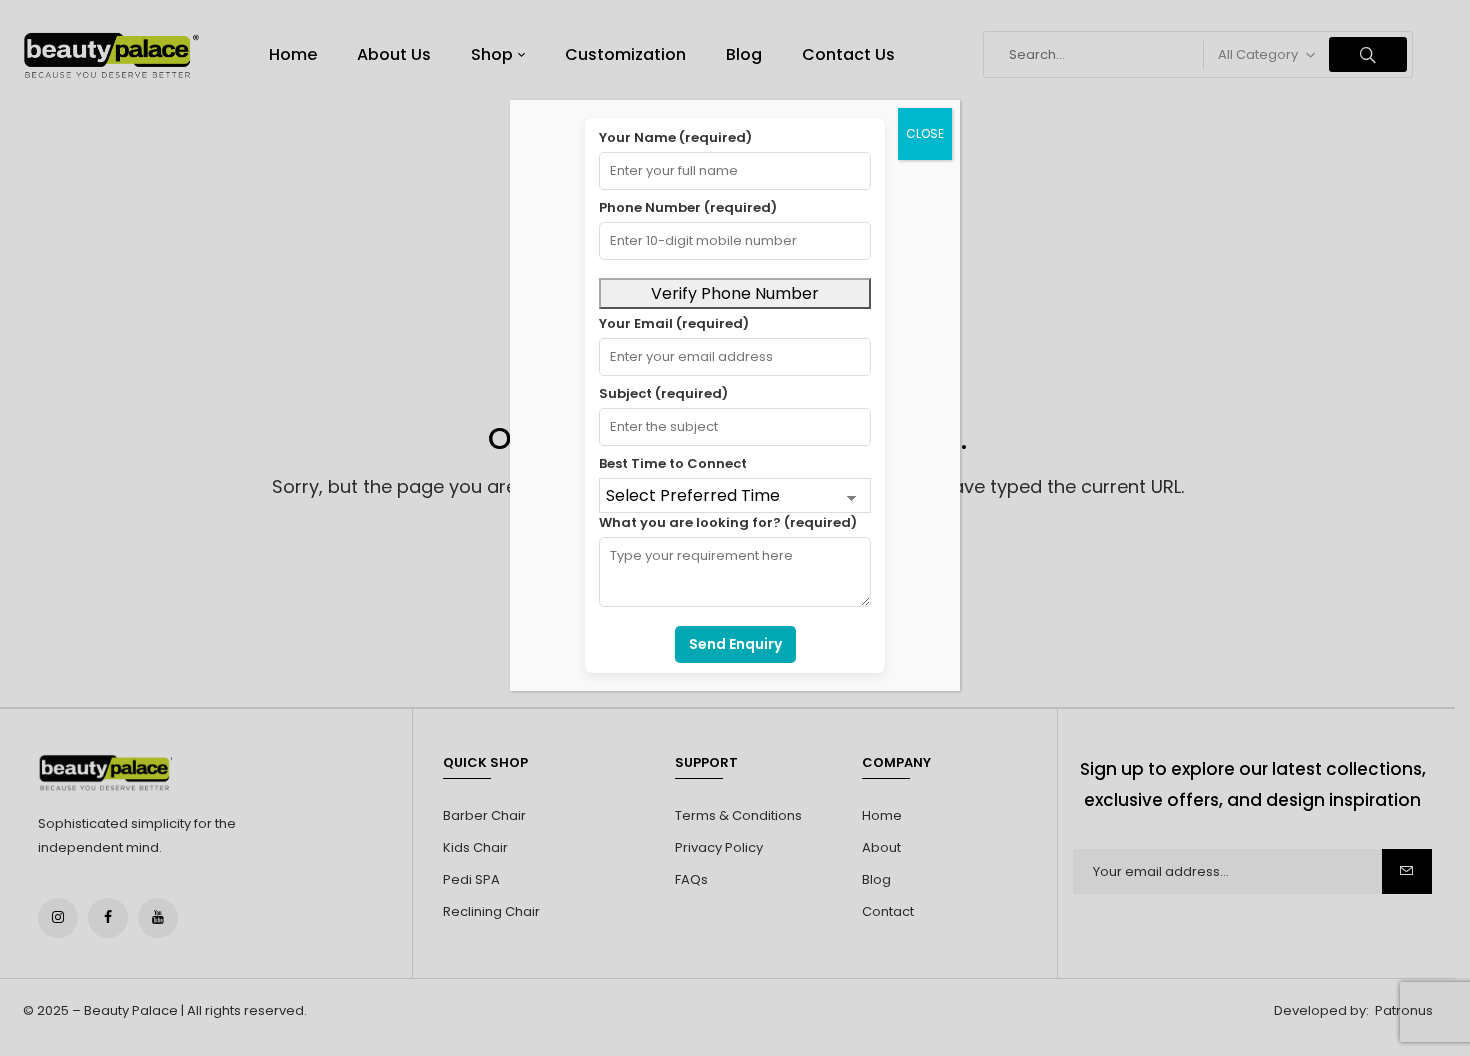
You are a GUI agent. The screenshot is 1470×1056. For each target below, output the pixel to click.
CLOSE (925, 133)
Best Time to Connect (673, 463)
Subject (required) (663, 393)
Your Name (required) (675, 137)
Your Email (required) (674, 323)
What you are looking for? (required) (728, 522)
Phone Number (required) (688, 207)
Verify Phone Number (735, 293)
